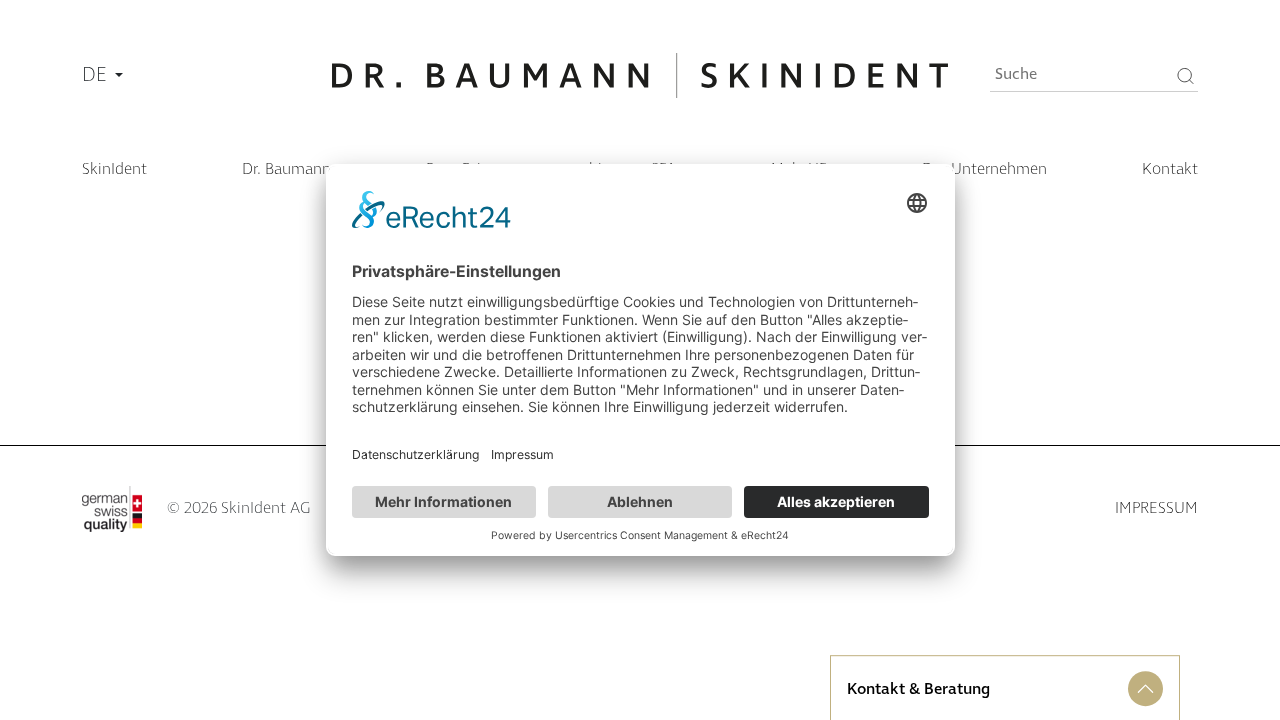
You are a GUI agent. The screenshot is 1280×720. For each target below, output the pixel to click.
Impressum (1156, 508)
